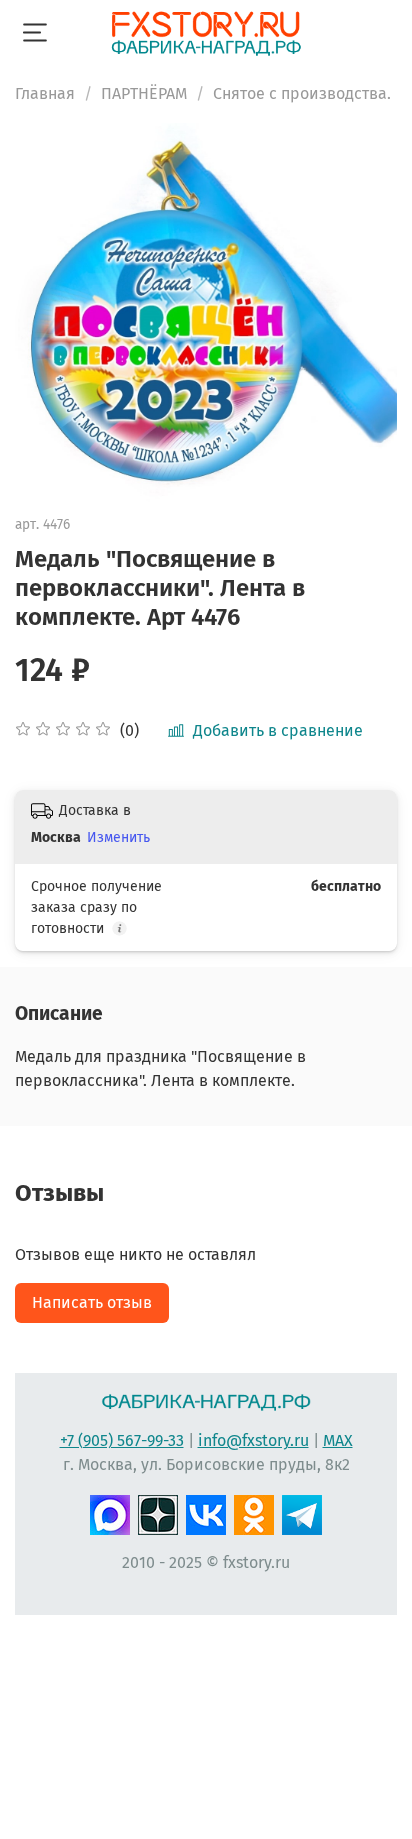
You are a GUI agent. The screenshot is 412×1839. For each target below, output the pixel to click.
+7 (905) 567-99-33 (122, 1440)
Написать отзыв (92, 1302)
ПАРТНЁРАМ (144, 93)
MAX (338, 1440)
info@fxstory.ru (253, 1440)
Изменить (118, 837)
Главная (45, 93)
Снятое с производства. (302, 93)
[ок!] (254, 1512)
